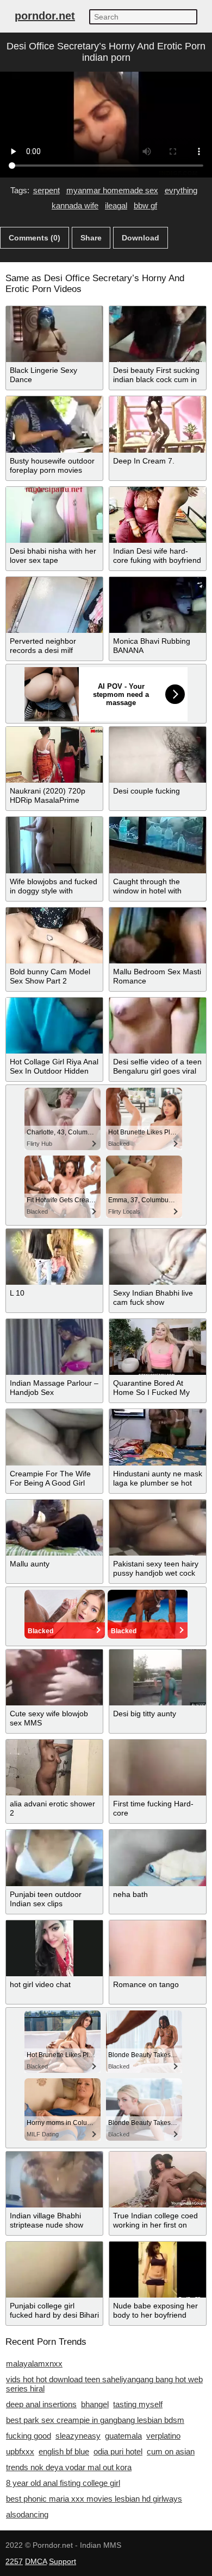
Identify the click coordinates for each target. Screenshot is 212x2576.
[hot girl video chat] (54, 1948)
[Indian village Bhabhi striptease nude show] (54, 2180)
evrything (181, 190)
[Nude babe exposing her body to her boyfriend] (158, 2270)
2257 (14, 2561)
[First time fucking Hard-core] (158, 1768)
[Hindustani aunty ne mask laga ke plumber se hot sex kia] (158, 1437)
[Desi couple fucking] (158, 755)
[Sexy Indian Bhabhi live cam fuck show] (158, 1257)
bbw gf (145, 205)
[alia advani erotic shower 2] (54, 1768)
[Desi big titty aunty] (158, 1677)
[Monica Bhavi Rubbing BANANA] (158, 605)
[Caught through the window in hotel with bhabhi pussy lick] (158, 845)
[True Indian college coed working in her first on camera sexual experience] (158, 2180)
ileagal (116, 205)
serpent (46, 190)
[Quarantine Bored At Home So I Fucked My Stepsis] (158, 1347)
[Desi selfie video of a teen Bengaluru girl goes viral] (158, 1026)
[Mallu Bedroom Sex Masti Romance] (158, 935)
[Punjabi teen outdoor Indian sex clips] (54, 1858)
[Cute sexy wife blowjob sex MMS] (54, 1677)
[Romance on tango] (158, 1948)
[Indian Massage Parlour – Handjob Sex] (54, 1347)
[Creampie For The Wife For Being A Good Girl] (54, 1437)
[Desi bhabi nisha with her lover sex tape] (54, 515)
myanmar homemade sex (112, 190)
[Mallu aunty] (54, 1528)
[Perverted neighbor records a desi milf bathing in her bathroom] (54, 605)
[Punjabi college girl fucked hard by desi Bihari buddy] (54, 2270)
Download (141, 238)
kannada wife (75, 205)
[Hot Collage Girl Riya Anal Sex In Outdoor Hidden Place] (54, 1026)
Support (63, 2561)
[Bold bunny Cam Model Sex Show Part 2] (54, 935)
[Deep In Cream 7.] (158, 424)
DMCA (36, 2561)
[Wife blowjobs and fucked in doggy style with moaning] (54, 845)
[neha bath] (158, 1858)
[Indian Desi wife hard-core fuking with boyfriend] (158, 515)
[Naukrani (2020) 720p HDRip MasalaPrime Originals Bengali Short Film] (54, 755)
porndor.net (45, 16)
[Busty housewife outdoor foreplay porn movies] (54, 424)
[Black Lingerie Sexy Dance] (54, 334)
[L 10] (54, 1257)
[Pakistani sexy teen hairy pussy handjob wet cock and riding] (158, 1528)
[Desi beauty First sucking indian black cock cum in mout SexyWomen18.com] (158, 334)
